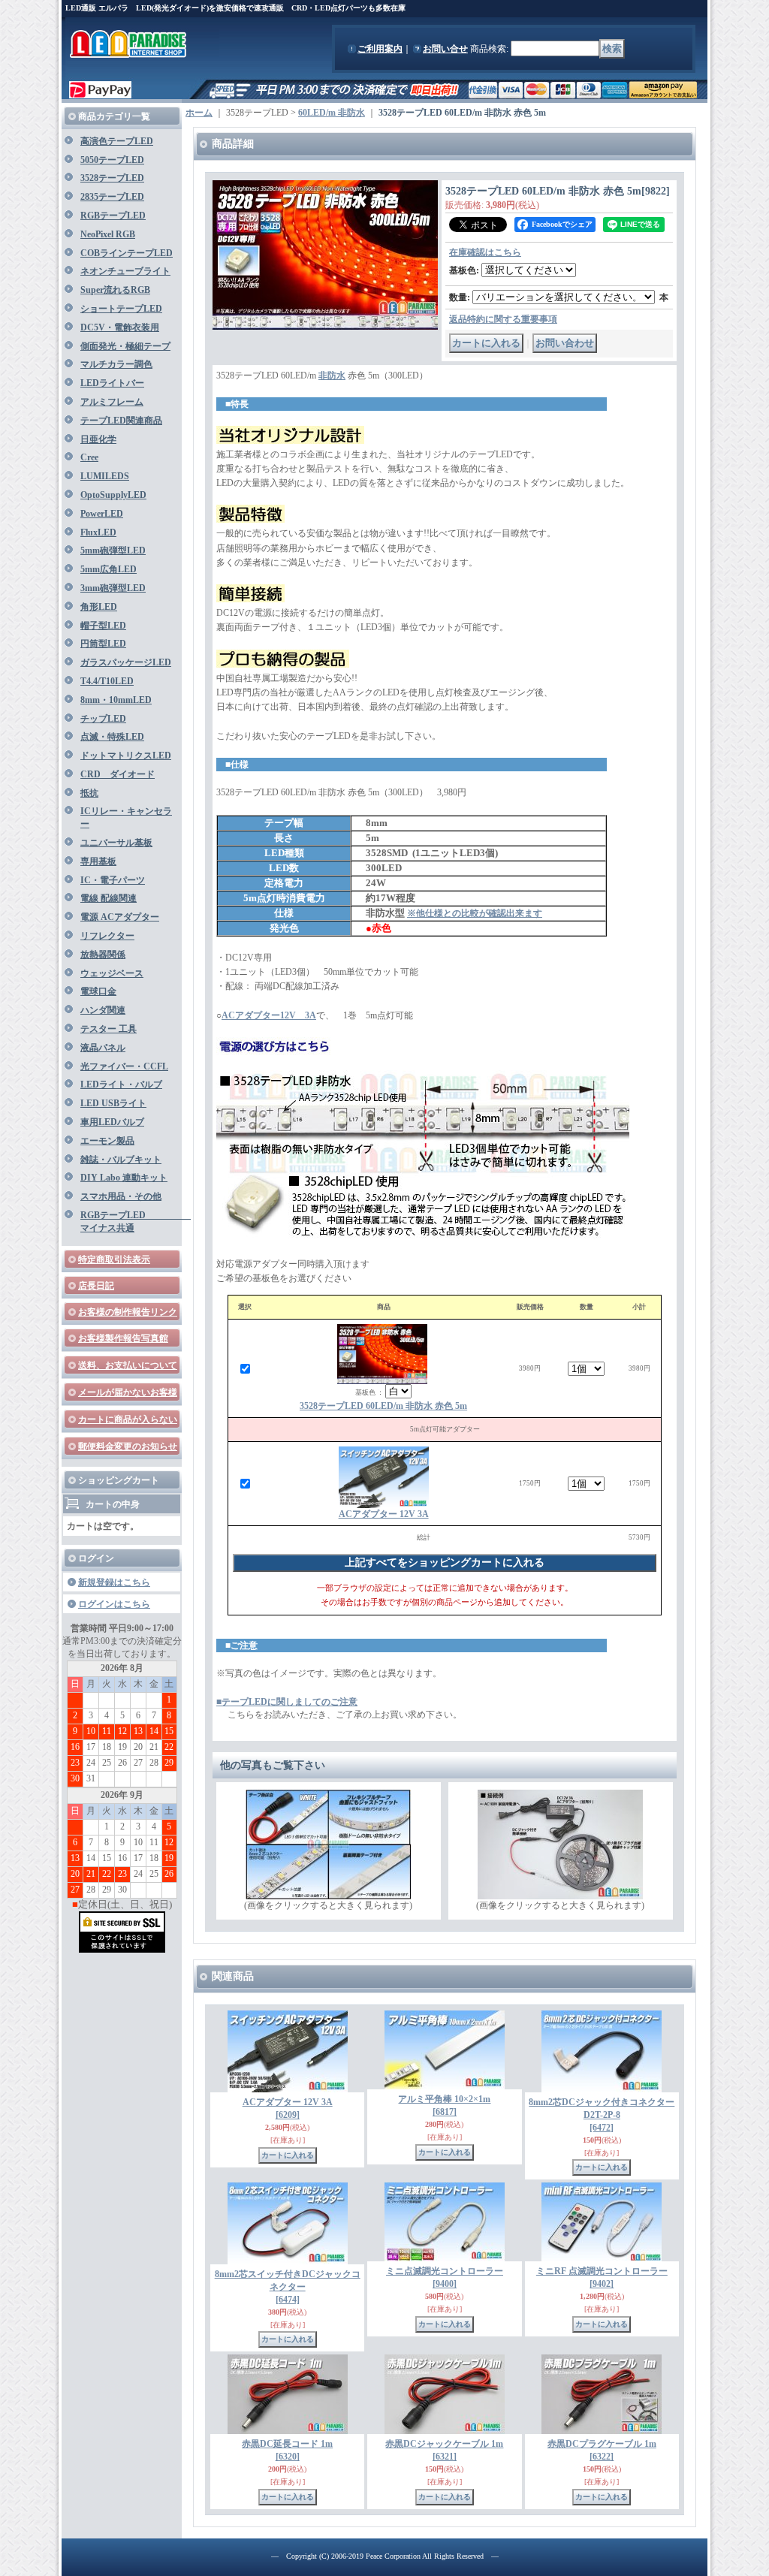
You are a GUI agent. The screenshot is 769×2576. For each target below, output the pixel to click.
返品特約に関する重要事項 (503, 319)
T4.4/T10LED (107, 681)
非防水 (332, 376)
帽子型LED (103, 626)
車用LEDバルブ (112, 1122)
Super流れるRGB (115, 290)
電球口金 (98, 991)
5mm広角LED (109, 569)
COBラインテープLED (127, 253)
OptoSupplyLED (113, 495)
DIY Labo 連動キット (124, 1178)
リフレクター (107, 936)
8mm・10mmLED (116, 700)
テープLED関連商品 (121, 421)
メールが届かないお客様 (128, 1392)
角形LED (99, 607)
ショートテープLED (121, 309)
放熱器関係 (103, 955)
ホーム (199, 113)
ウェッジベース (112, 973)
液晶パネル (103, 1048)
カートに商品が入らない (128, 1419)
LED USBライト (113, 1103)
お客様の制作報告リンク (128, 1312)
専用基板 (98, 861)
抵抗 (89, 793)
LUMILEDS (105, 476)
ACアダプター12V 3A (269, 1015)
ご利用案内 (380, 49)
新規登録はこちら (114, 1582)
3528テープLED (112, 178)
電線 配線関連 (109, 898)
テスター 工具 (109, 1029)
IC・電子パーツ (113, 880)
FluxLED (98, 532)
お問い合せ (445, 49)
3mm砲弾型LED (113, 588)
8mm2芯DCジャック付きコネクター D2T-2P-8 (602, 2115)
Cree (89, 457)
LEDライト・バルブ (121, 1084)
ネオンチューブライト (125, 271)
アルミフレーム (112, 402)
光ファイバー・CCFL (124, 1066)
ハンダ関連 (103, 1010)
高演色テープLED (117, 141)
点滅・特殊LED (112, 737)
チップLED (103, 719)
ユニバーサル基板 (116, 843)
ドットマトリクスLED (126, 756)
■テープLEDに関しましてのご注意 (287, 1702)
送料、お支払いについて (128, 1365)
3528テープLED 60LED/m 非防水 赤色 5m (383, 1406)
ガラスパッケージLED (126, 662)
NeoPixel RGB (108, 234)
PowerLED (102, 514)
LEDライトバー (112, 383)
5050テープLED (112, 160)
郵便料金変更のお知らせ (128, 1446)
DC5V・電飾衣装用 (120, 327)
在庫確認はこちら (485, 252)
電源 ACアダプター (120, 917)
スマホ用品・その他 (121, 1196)
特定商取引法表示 (114, 1259)
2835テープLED (112, 197)
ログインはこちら (114, 1604)
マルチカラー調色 (116, 364)
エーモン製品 (107, 1141)
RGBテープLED (113, 216)
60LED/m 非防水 (332, 113)
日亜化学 (98, 439)
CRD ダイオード (118, 774)
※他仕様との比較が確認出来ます (475, 913)
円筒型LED (103, 644)
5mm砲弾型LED (113, 550)
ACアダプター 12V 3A (384, 1514)
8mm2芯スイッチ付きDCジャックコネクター (288, 2287)
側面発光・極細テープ (125, 346)
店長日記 (96, 1286)
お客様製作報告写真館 (123, 1338)
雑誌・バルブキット (121, 1160)
